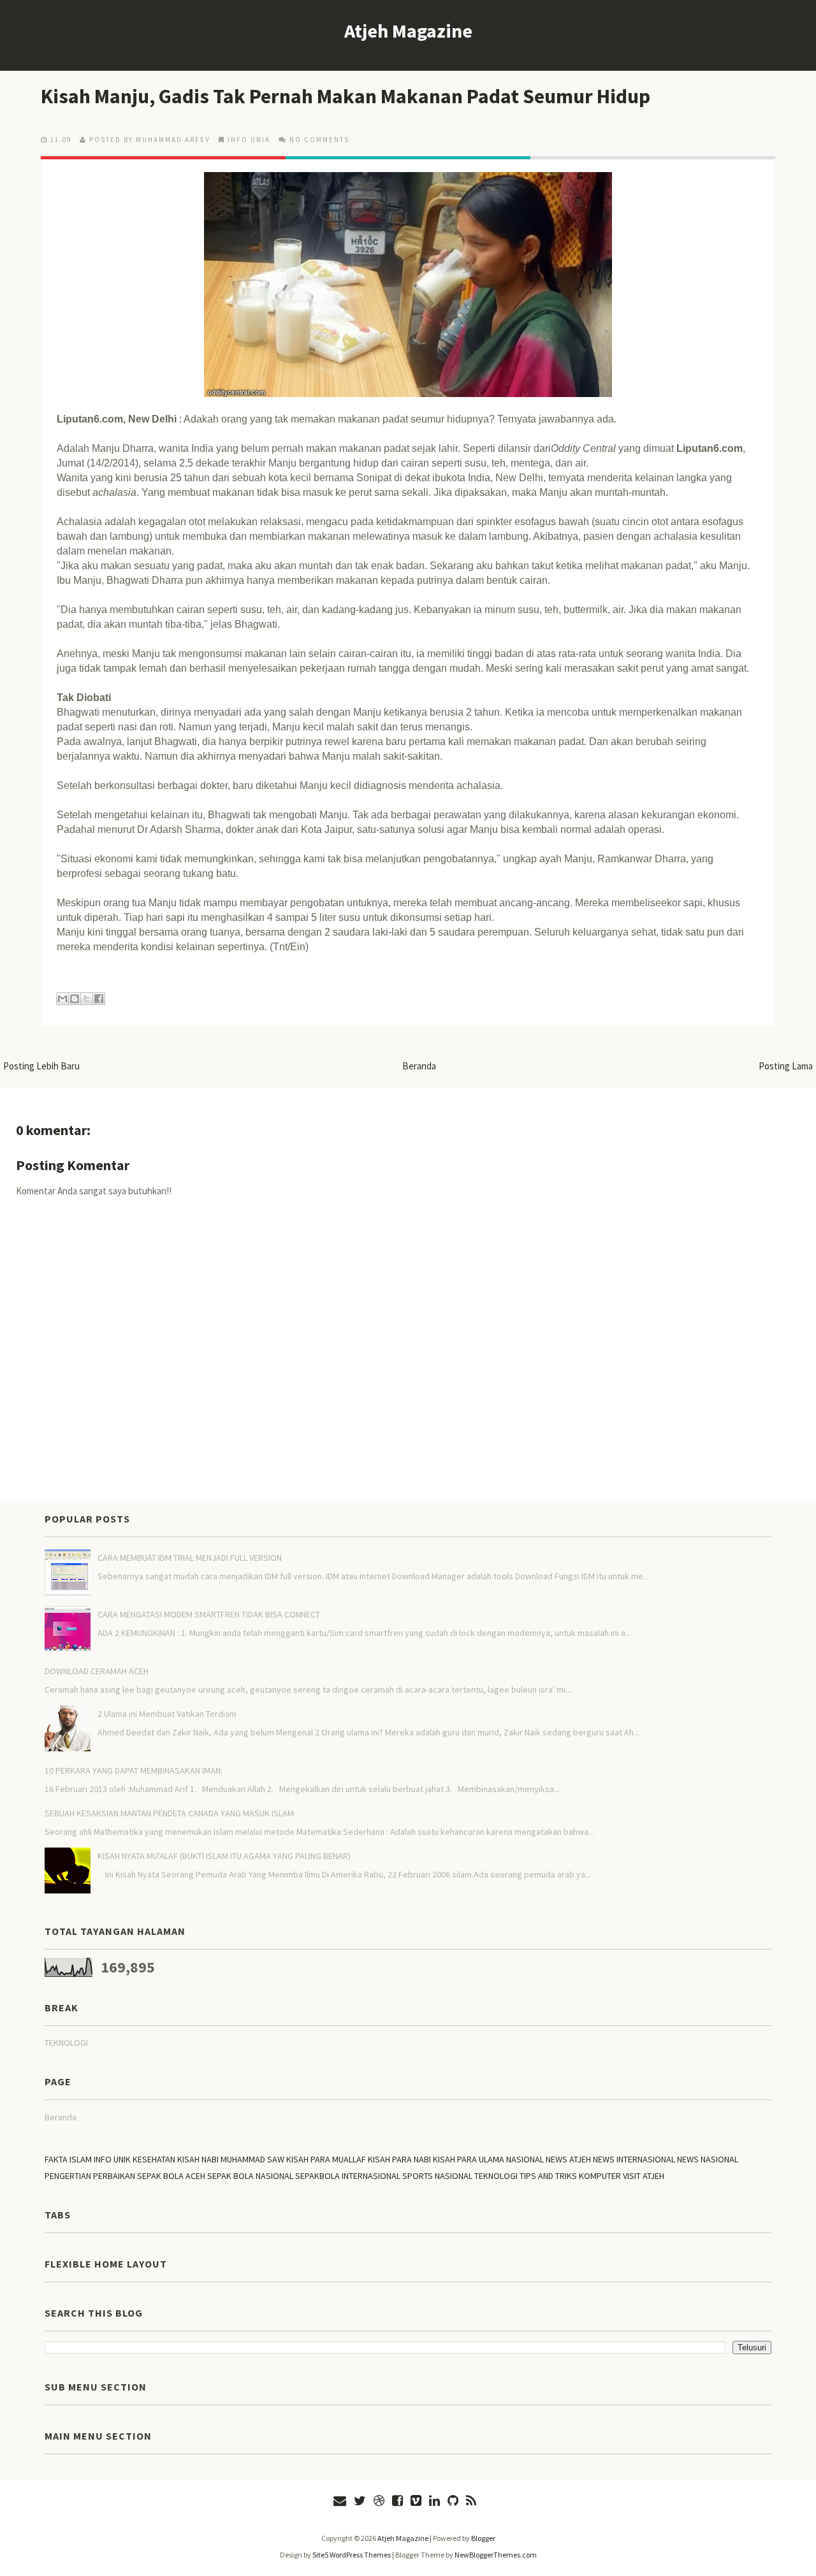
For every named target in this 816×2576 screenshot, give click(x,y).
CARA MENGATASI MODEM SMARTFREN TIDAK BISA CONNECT (209, 1614)
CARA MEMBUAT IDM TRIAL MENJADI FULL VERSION (190, 1558)
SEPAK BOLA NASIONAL (250, 2176)
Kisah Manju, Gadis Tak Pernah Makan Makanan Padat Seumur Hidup (346, 96)
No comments (319, 140)
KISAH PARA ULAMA (469, 2159)
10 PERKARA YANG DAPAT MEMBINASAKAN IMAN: (134, 1770)
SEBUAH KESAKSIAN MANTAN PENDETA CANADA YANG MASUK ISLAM (169, 1813)
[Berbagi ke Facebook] (99, 999)
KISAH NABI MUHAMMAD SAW (231, 2159)
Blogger (483, 2538)
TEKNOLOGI (66, 2043)
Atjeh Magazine (408, 31)
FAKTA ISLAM (68, 2159)
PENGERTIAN (68, 2176)
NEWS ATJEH (568, 2159)
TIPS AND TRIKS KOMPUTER (570, 2176)
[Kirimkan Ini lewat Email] (62, 999)
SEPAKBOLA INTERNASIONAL (348, 2176)
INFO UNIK (249, 140)
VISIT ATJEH (644, 2176)
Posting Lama (786, 1066)
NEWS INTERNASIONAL (634, 2159)
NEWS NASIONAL (708, 2159)
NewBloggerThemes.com (496, 2555)
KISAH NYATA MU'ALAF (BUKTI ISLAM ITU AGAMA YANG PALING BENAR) (224, 1856)
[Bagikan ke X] (87, 999)
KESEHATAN (154, 2159)
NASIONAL (525, 2159)
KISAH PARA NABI (399, 2159)
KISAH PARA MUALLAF (326, 2159)
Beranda (419, 1066)
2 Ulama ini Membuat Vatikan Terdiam (167, 1714)
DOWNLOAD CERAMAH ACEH (97, 1671)
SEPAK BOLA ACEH (171, 2176)
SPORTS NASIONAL (437, 2176)
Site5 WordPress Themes (352, 2555)
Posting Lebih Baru (41, 1066)
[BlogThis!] (75, 999)
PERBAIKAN (114, 2176)
